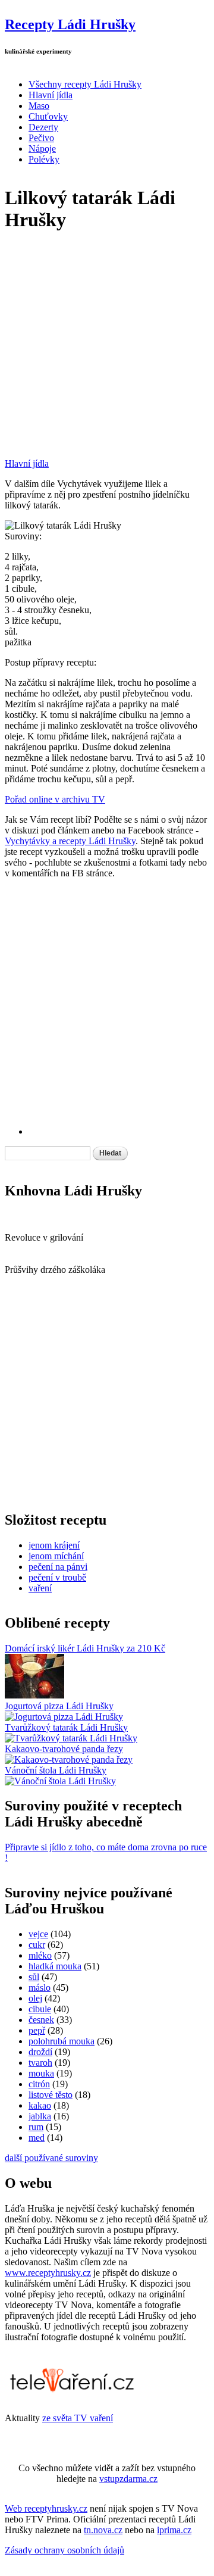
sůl (34, 1977)
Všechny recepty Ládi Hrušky (85, 84)
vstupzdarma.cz (128, 2479)
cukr (37, 1945)
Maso (39, 106)
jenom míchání (56, 1556)
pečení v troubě (57, 1577)
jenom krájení (54, 1545)
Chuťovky (48, 116)
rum (36, 2127)
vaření (40, 1588)
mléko (40, 1955)
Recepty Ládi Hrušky (70, 24)
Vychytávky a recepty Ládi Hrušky (70, 841)
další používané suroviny (51, 2158)
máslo (40, 1988)
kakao (40, 2105)
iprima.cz (174, 2530)
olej (35, 1998)
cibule (40, 2009)
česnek (41, 2020)
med (37, 2138)
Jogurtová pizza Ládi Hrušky (59, 1706)
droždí (40, 2052)
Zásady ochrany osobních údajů (64, 2550)
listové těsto (51, 2095)
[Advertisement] (107, 351)
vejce (38, 1934)
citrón (39, 2084)
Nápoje (42, 149)
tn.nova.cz (103, 2530)
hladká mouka (55, 1966)
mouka (41, 2073)
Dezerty (43, 127)
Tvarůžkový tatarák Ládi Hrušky (66, 1727)
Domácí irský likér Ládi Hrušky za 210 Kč (85, 1648)
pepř (37, 2030)
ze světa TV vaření (78, 2418)
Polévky (44, 159)
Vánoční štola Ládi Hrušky (56, 1770)
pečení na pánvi (58, 1567)
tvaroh (40, 2063)
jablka (40, 2116)
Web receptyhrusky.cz (46, 2508)
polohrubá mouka (62, 2041)
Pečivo (41, 138)
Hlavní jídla (51, 95)
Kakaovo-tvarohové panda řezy (64, 1749)
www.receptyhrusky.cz (48, 2273)
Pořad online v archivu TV (55, 799)
